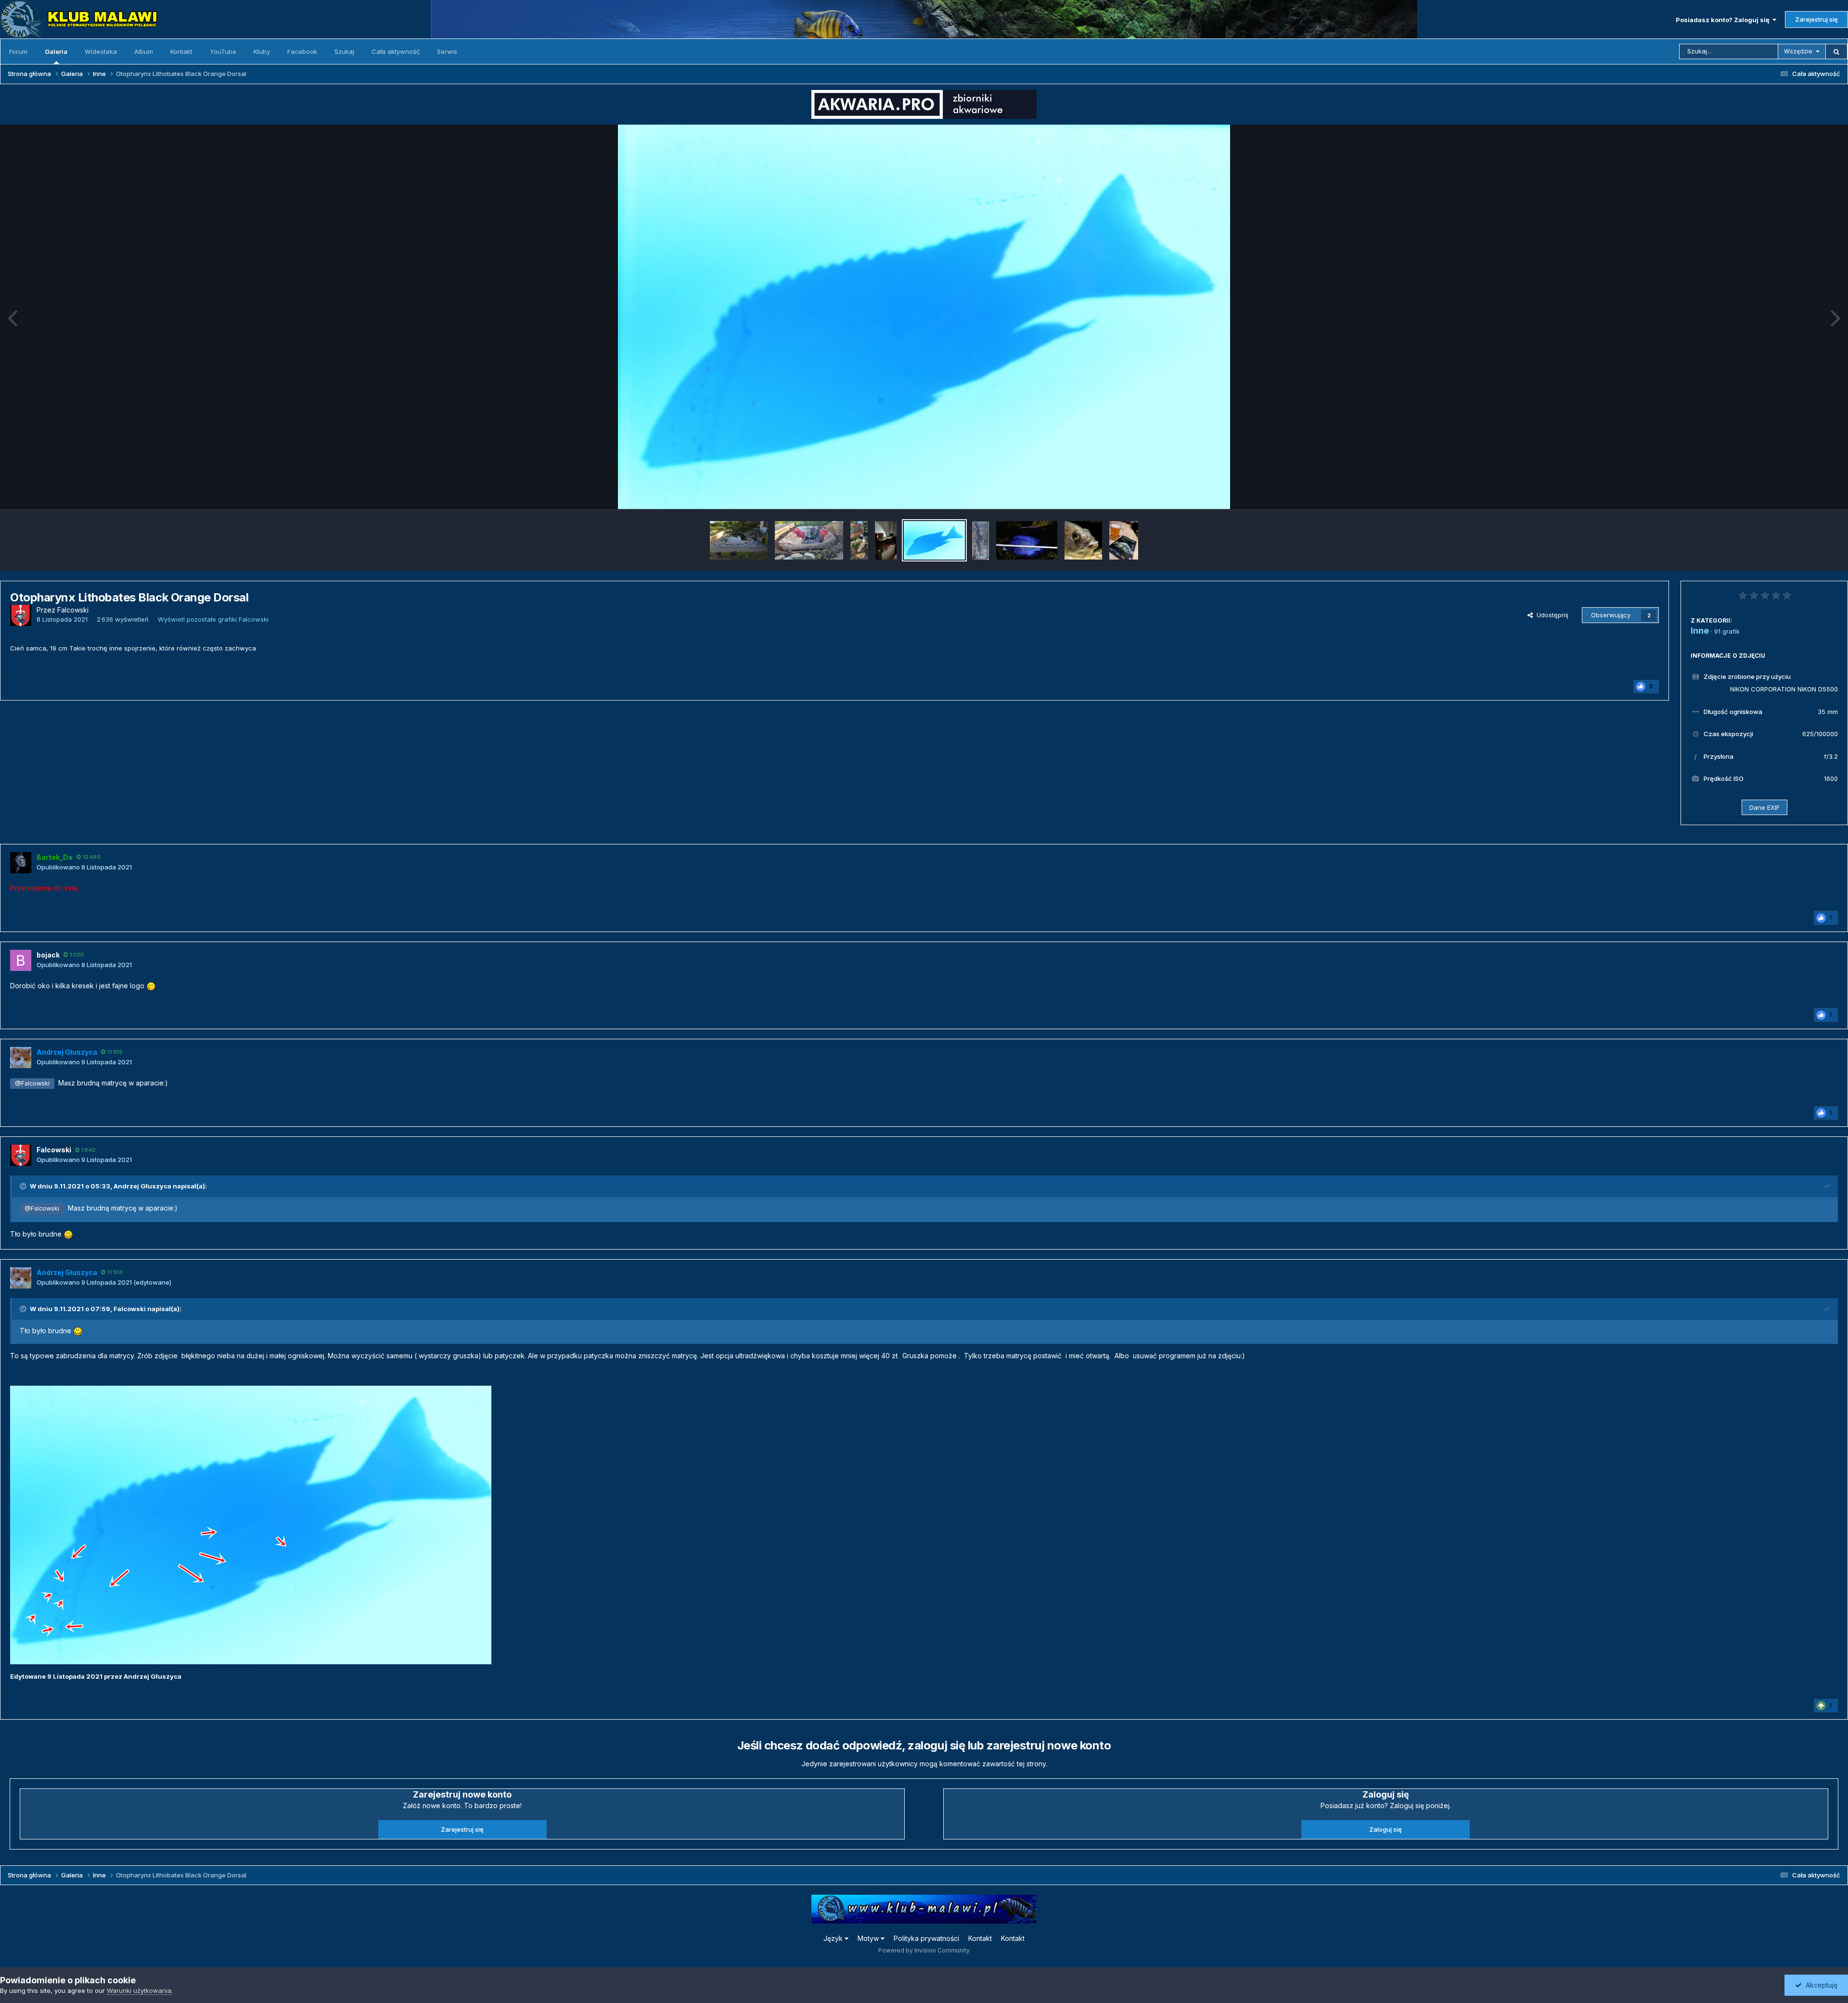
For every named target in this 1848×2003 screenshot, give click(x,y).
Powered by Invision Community (924, 1950)
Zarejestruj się (1816, 19)
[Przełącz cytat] (24, 1186)
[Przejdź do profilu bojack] (21, 960)
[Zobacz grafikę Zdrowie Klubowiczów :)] (886, 540)
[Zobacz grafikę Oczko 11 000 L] (739, 540)
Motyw (869, 1938)
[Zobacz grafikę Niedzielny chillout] (1124, 540)
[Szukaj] (1836, 51)
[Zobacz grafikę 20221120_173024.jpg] (859, 540)
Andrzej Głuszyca (142, 1186)
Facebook (302, 51)
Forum (18, 51)
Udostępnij (1551, 615)
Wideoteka (101, 51)
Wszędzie (1798, 51)
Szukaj (344, 51)
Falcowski (130, 1309)
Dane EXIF (1765, 807)
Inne (1700, 631)
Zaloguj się (1386, 1829)
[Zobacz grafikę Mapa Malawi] (981, 540)
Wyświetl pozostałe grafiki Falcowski (213, 619)
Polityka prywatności (926, 1938)
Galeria (56, 51)
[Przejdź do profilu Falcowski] (21, 615)
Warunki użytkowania (139, 1990)
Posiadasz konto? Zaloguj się (1724, 20)
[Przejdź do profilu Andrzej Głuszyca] (21, 1058)
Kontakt (181, 51)
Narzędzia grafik (1802, 492)
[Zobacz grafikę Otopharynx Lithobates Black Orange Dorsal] (934, 540)
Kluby (262, 51)
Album (144, 51)
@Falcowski (32, 1083)
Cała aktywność (396, 51)
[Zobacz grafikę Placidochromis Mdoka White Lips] (1027, 540)
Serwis (447, 51)
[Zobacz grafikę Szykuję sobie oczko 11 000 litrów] (809, 540)
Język (834, 1938)
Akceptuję (1820, 1985)
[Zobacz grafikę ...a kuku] (1083, 540)
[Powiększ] (924, 317)
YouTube (223, 51)
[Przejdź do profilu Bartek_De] (21, 863)
